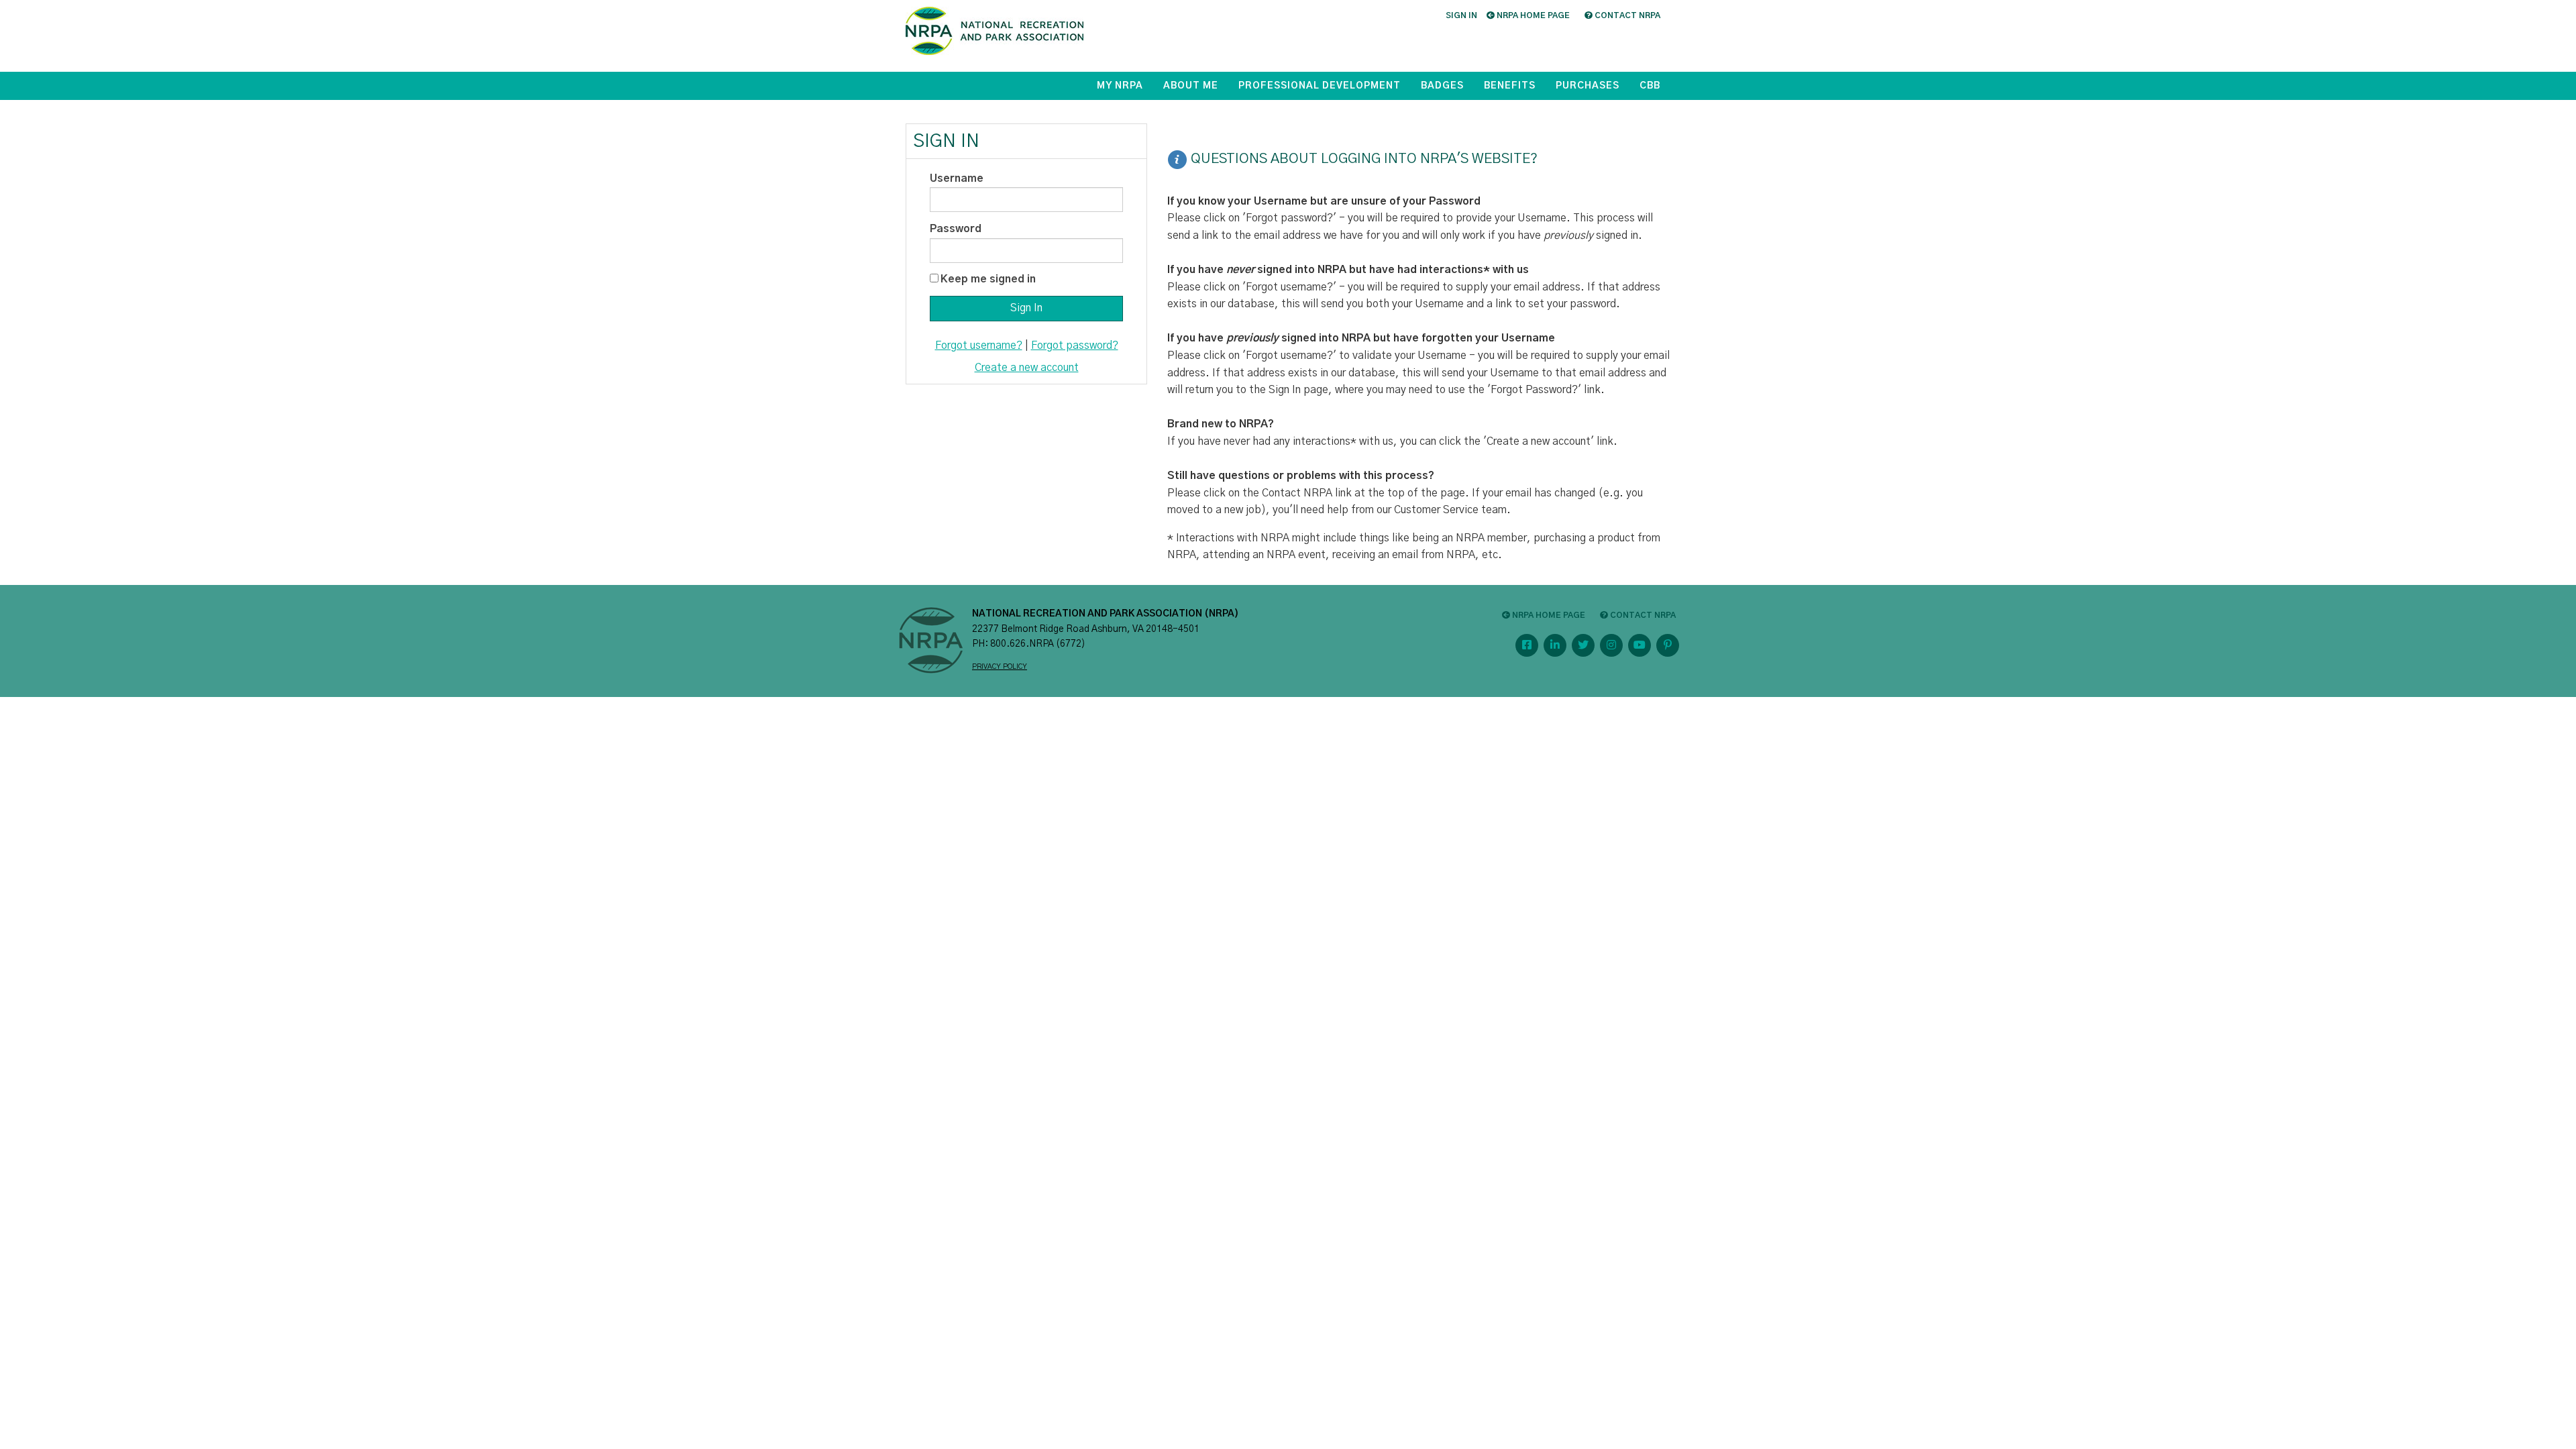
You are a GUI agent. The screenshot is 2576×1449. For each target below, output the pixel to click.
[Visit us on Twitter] (1583, 645)
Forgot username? (979, 345)
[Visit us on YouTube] (1640, 645)
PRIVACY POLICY (1000, 667)
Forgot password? (1075, 345)
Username (957, 178)
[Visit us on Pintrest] (1668, 645)
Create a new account (1027, 368)
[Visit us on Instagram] (1611, 645)
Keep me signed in (988, 279)
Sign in (1461, 15)
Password (956, 229)
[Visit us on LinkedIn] (1555, 645)
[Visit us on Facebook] (1527, 645)
